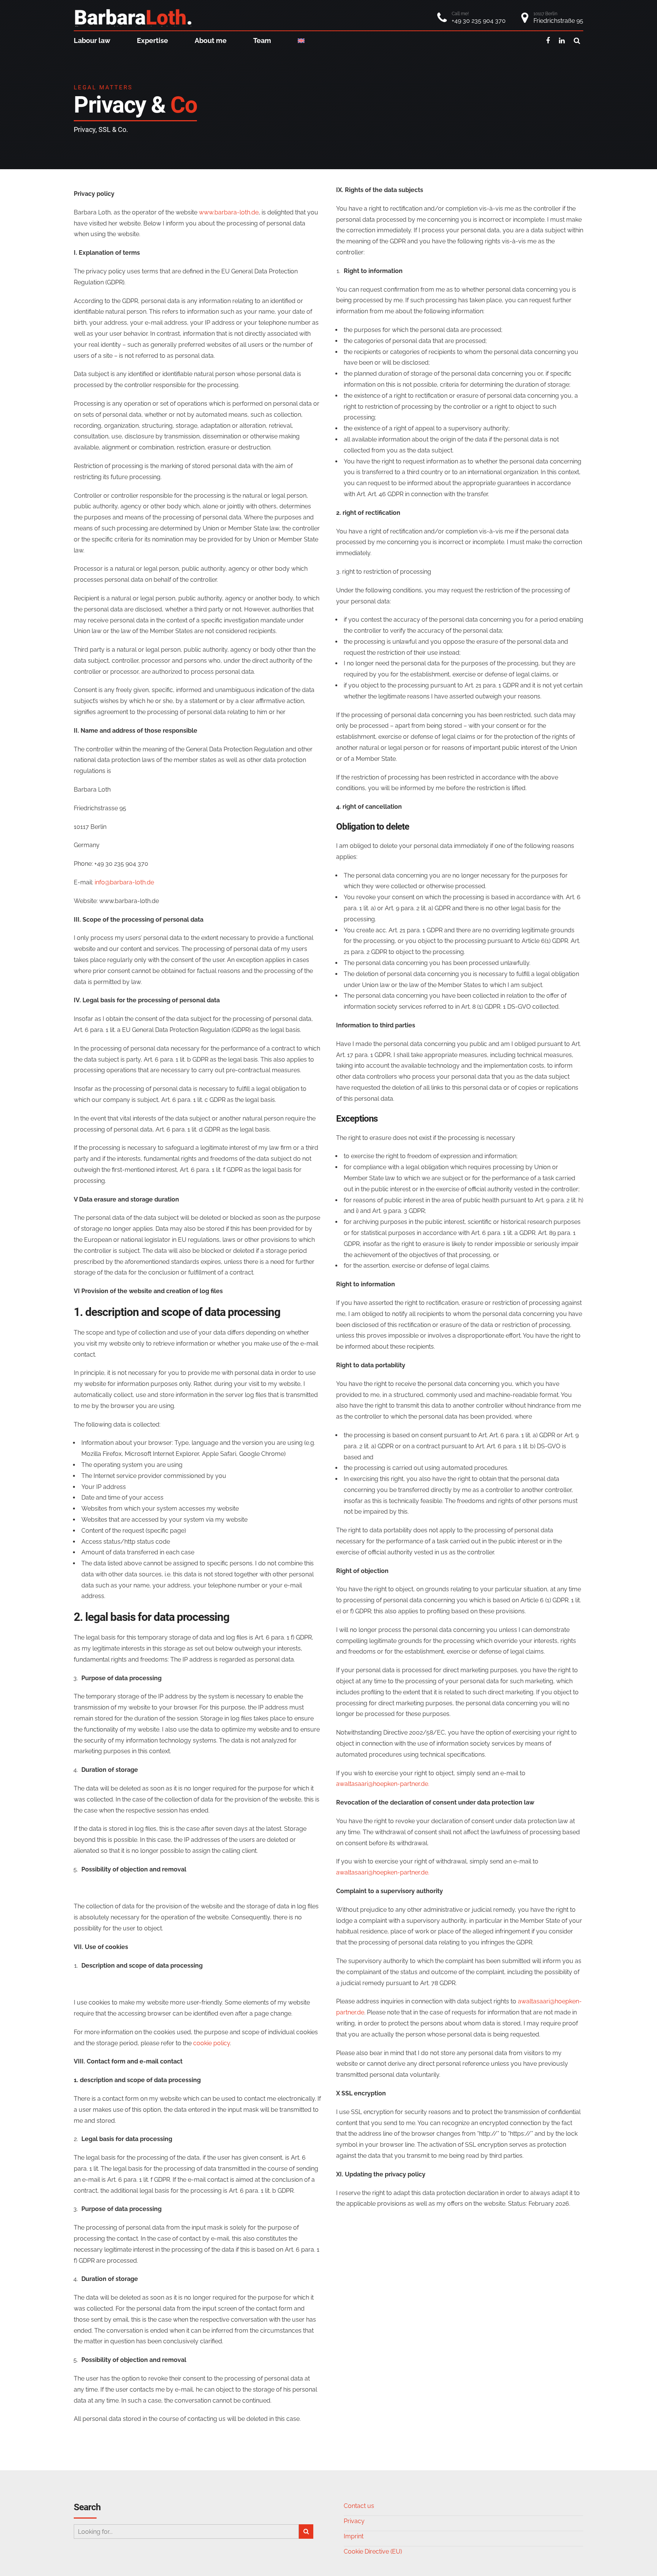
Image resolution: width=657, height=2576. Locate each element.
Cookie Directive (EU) (373, 2551)
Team (262, 40)
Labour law (92, 40)
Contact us (359, 2506)
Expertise (152, 40)
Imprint (354, 2536)
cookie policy (212, 2043)
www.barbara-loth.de (229, 212)
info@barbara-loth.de (124, 882)
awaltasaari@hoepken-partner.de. (383, 1784)
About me (211, 40)
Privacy (354, 2521)
